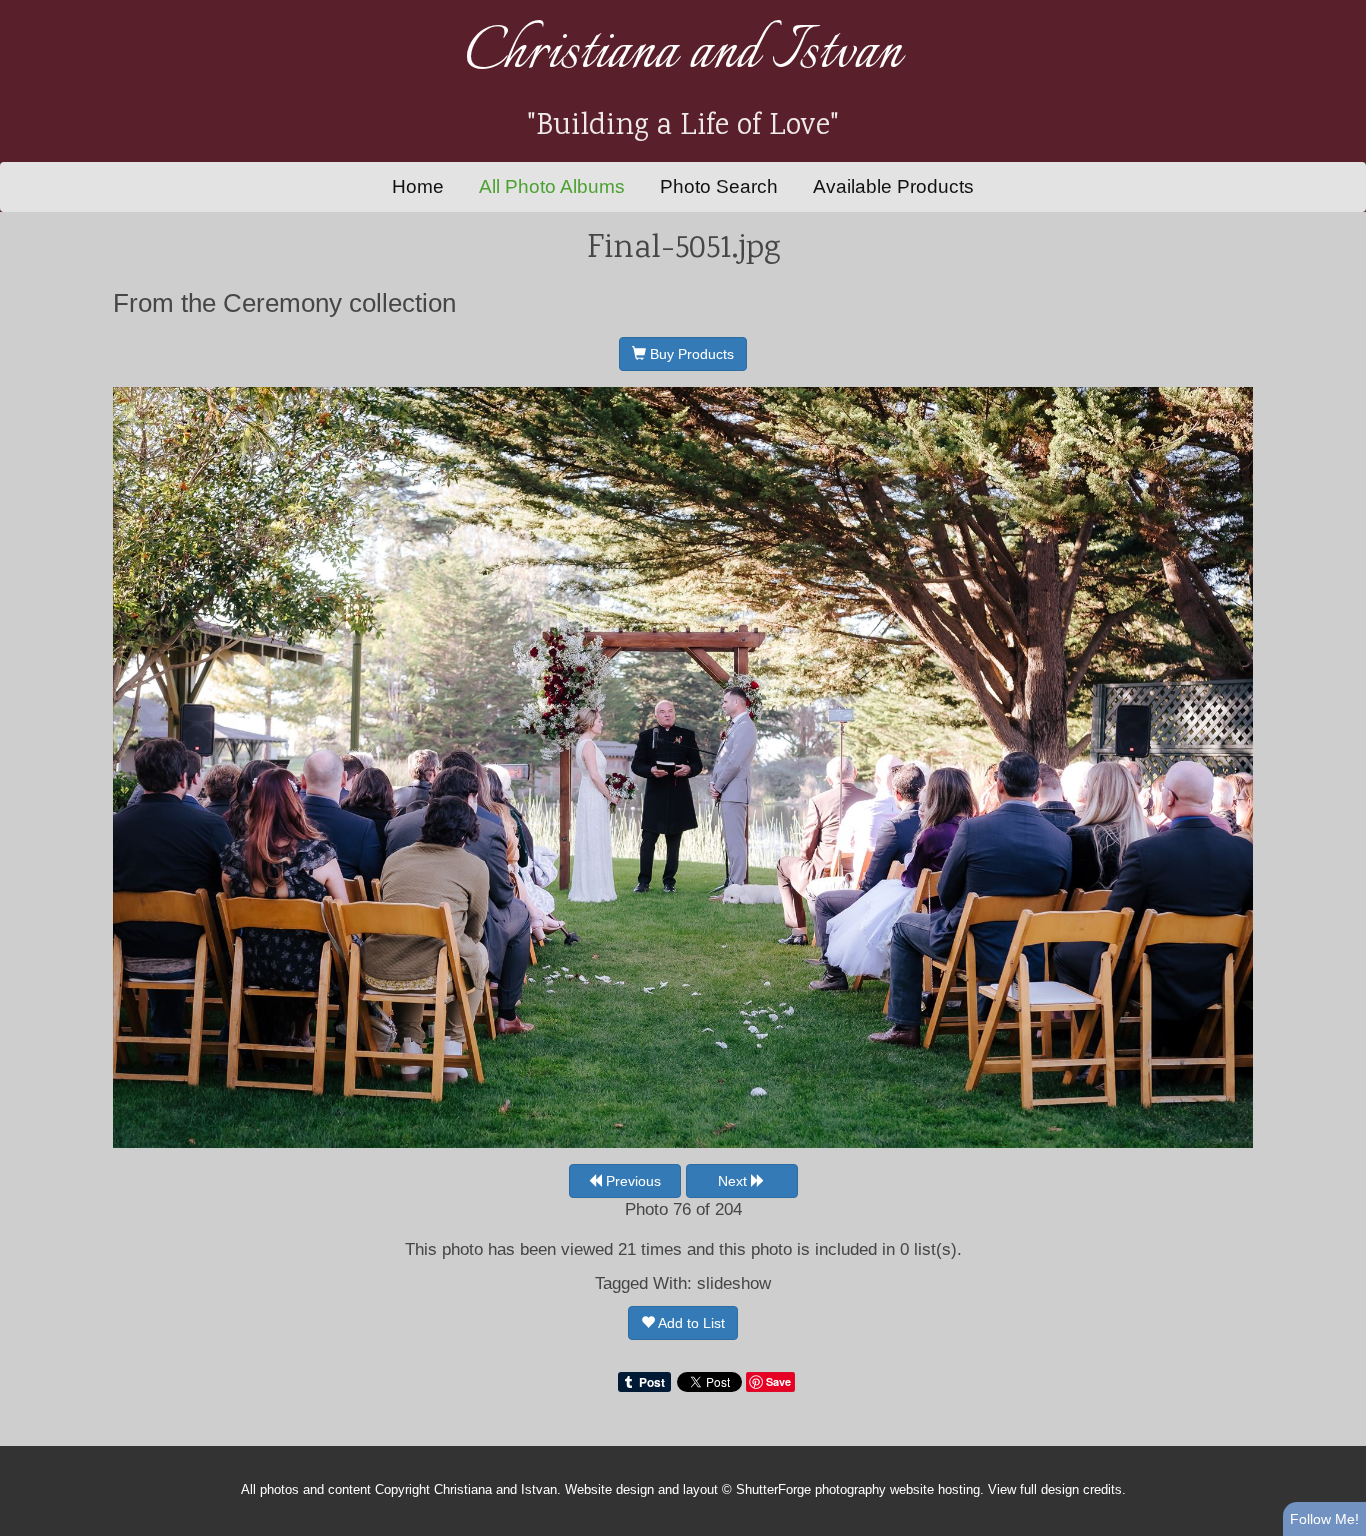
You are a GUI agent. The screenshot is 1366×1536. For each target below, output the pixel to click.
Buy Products (690, 354)
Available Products (893, 186)
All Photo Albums (552, 186)
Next (734, 1181)
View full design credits (1055, 1490)
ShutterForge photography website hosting (858, 1490)
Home (418, 186)
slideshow (734, 1283)
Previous (631, 1181)
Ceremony (282, 303)
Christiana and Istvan (683, 53)
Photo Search (719, 186)
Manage (1339, 10)
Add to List (690, 1323)
